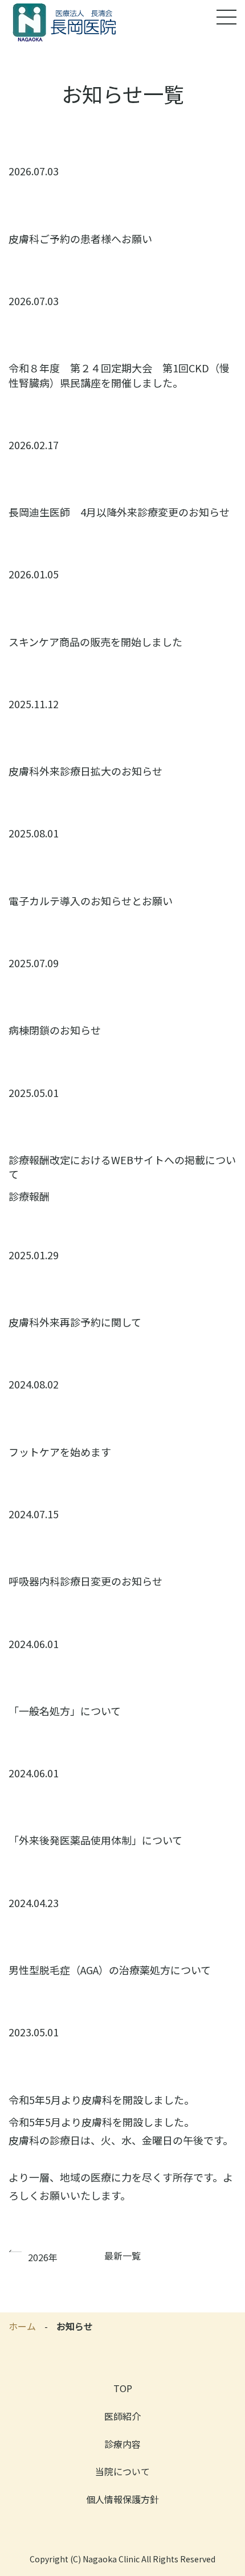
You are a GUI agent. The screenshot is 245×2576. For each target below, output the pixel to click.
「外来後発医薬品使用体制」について (95, 1840)
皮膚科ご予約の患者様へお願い (80, 239)
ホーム (22, 2326)
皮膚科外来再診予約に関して (75, 1322)
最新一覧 (122, 2255)
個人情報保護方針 (122, 2499)
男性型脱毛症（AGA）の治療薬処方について (110, 1970)
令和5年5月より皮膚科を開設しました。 (101, 2100)
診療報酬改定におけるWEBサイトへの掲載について (122, 1167)
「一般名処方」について (65, 1711)
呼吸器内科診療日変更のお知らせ (85, 1581)
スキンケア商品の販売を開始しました (95, 642)
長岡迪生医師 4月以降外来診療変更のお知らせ (119, 512)
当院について (122, 2471)
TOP (123, 2388)
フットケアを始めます (60, 1452)
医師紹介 (122, 2416)
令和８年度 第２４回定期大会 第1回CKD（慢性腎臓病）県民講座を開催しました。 (119, 375)
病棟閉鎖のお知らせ (55, 1030)
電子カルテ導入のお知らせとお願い (91, 901)
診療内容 (122, 2444)
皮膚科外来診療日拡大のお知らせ (85, 771)
